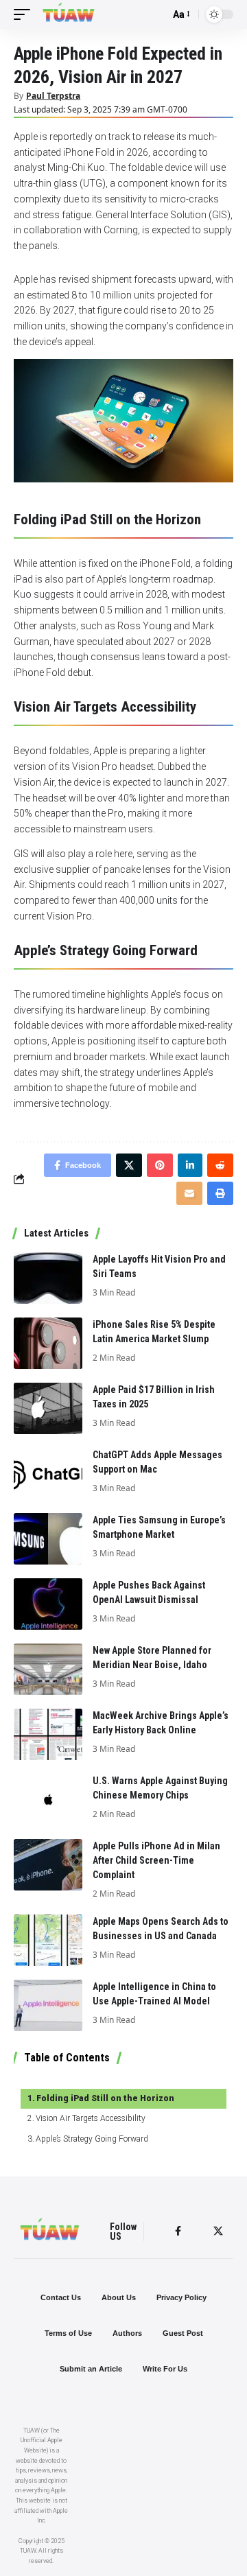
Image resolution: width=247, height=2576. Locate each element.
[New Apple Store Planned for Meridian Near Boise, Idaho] (48, 1669)
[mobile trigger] (25, 14)
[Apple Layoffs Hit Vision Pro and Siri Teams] (48, 1278)
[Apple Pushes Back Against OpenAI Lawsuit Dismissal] (48, 1604)
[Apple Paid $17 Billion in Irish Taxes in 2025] (48, 1408)
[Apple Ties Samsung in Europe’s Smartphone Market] (48, 1539)
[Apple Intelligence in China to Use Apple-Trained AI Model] (48, 2005)
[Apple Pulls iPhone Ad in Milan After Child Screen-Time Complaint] (48, 1865)
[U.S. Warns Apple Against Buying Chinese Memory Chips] (48, 1800)
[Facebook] (178, 2231)
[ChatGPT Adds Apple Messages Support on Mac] (48, 1474)
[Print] (220, 1193)
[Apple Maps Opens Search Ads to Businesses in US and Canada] (48, 1940)
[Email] (189, 1193)
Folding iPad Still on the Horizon (105, 2098)
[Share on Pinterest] (160, 1165)
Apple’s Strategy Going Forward (92, 2139)
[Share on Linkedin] (190, 1165)
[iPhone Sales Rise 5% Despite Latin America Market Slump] (48, 1343)
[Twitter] (218, 2231)
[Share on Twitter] (129, 1165)
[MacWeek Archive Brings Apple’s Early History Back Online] (48, 1734)
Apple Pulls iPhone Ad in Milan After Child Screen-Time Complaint (156, 1860)
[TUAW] (69, 14)
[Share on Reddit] (220, 1165)
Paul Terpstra (53, 96)
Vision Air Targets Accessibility (91, 2118)
